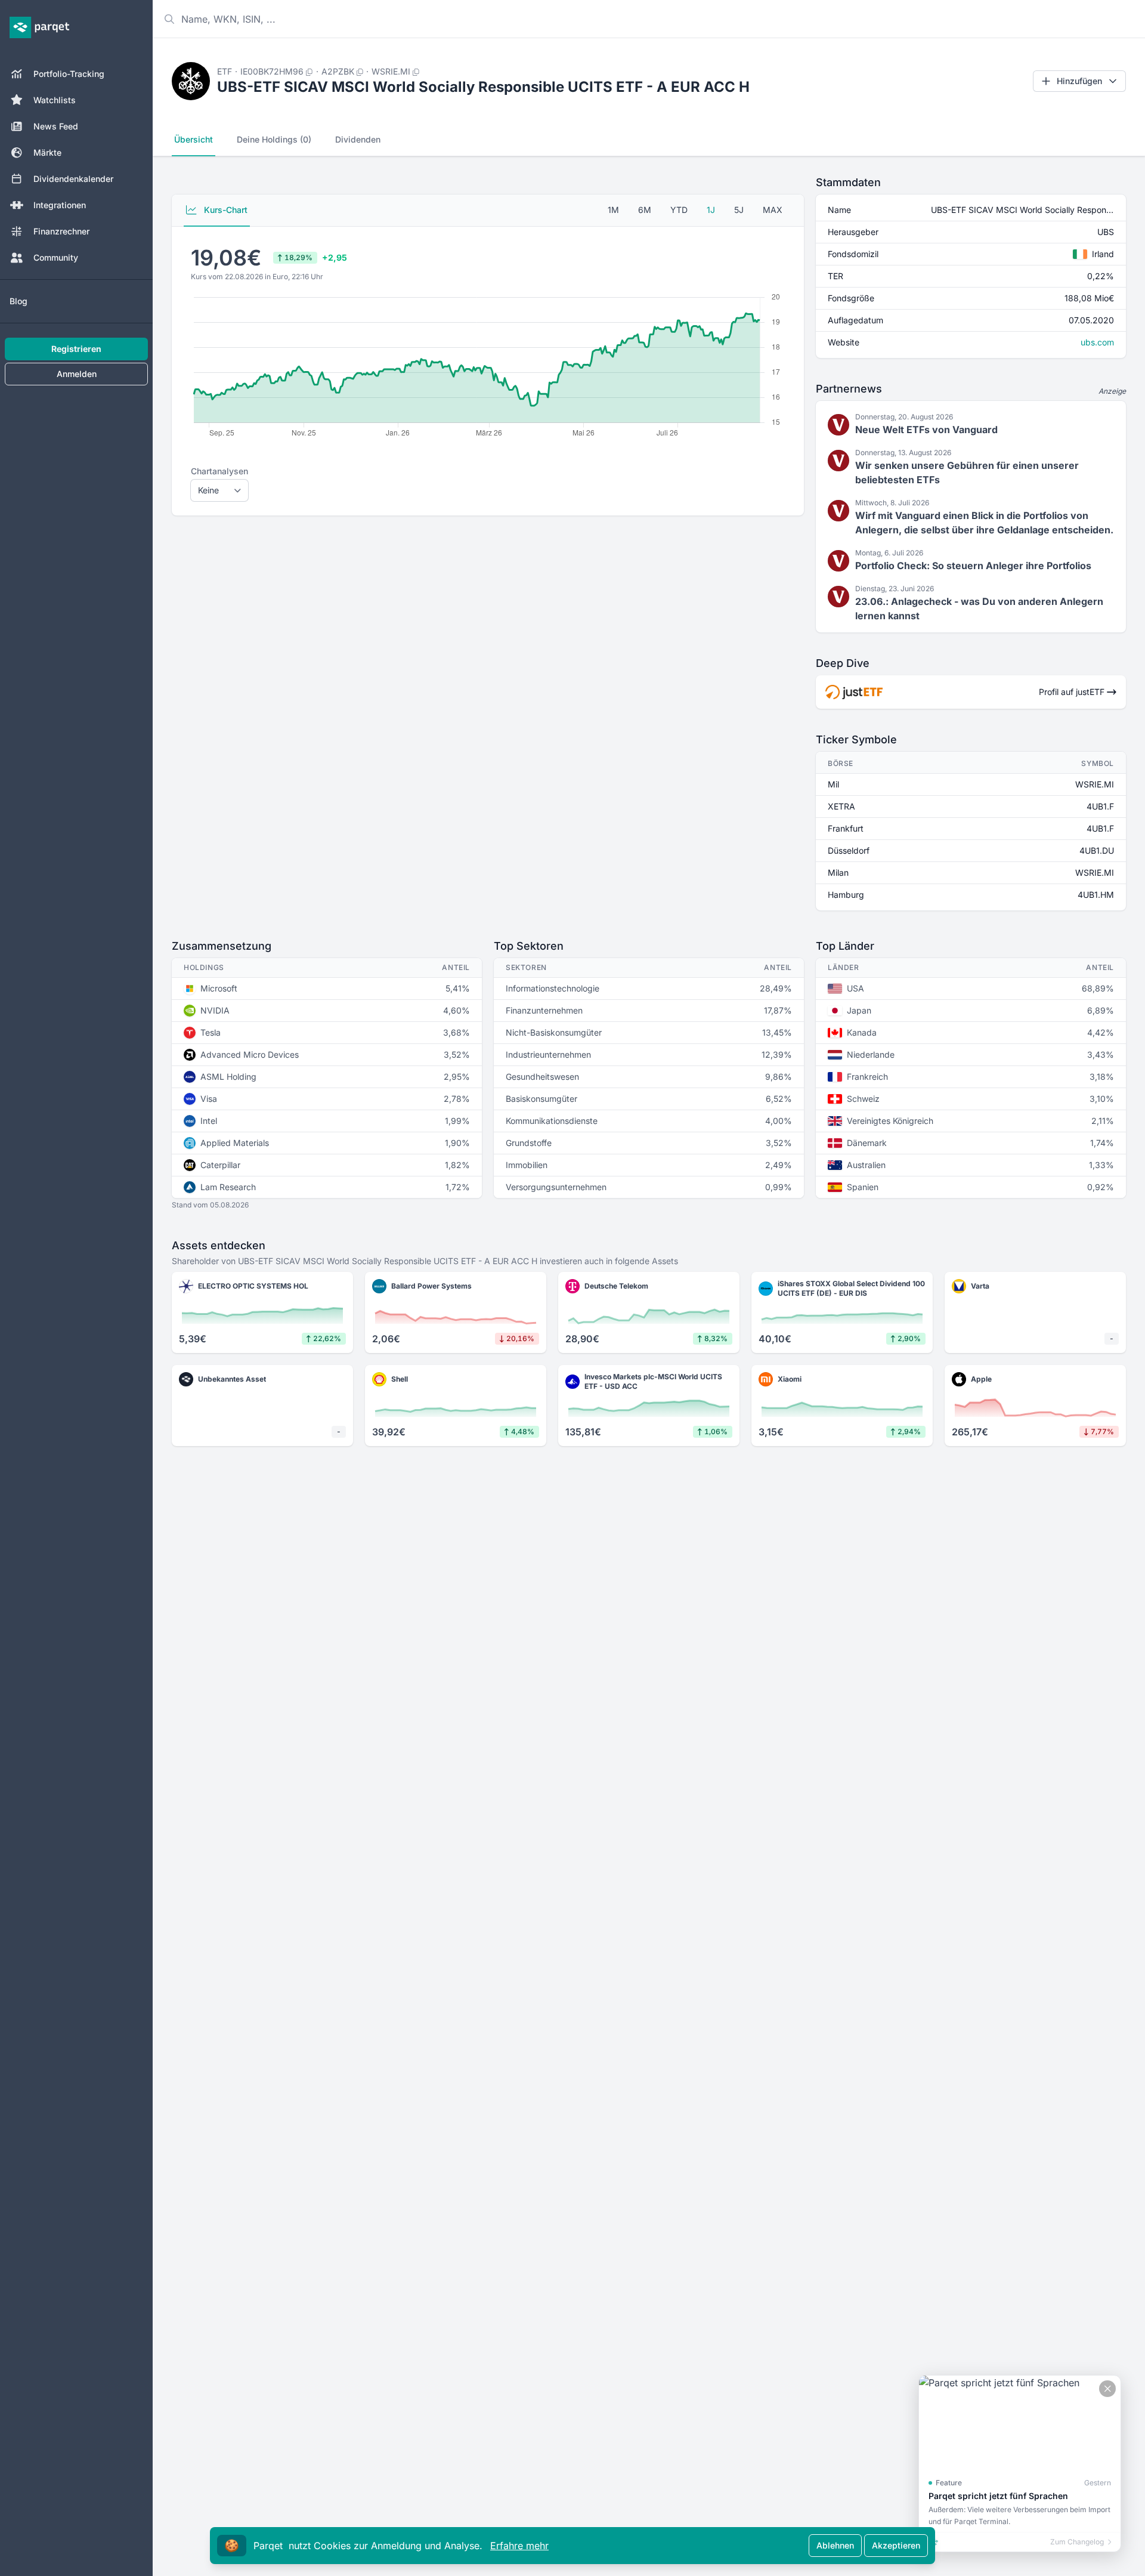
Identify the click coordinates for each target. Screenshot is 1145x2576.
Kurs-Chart (225, 210)
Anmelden (77, 374)
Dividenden (358, 139)
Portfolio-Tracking (69, 74)
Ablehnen (835, 2545)
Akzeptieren (896, 2545)
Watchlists (55, 100)
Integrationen (60, 205)
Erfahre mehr (519, 2546)
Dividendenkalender (73, 179)
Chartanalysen (219, 471)
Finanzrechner (61, 231)
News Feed (56, 126)
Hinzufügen (1079, 81)
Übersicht (194, 139)
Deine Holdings (274, 139)
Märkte (47, 152)
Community (56, 257)
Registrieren (76, 349)
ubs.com (1097, 342)
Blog (18, 301)
